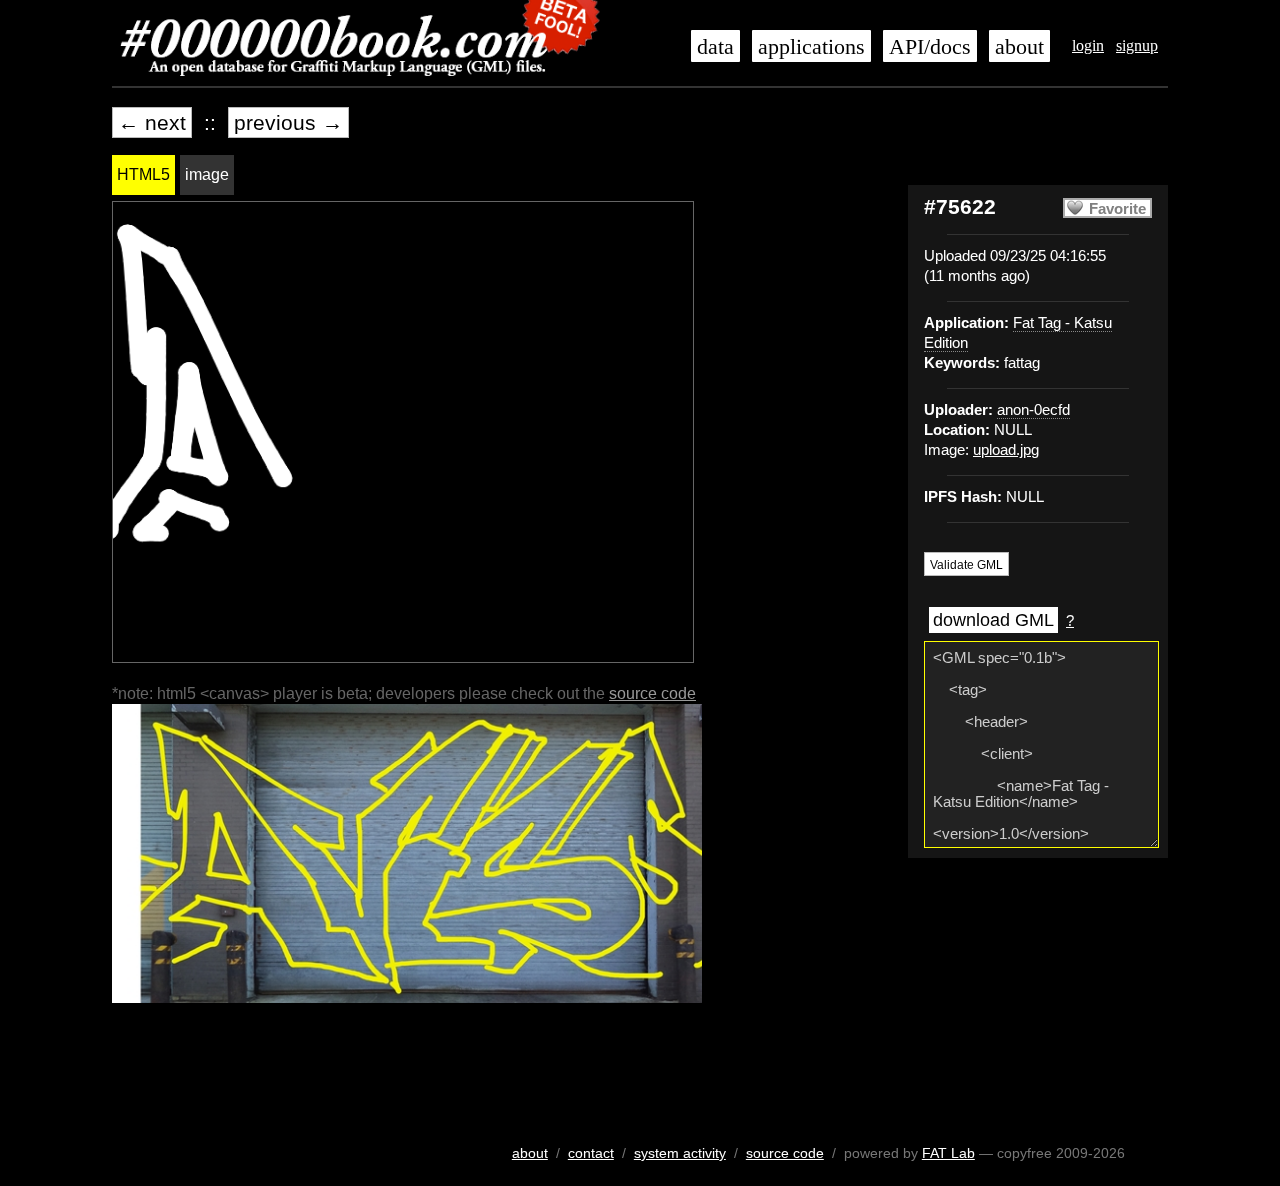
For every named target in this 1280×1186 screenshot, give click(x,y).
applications (811, 47)
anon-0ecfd (1033, 410)
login (1088, 45)
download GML (993, 620)
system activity (680, 1153)
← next (152, 122)
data (715, 47)
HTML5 (143, 174)
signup (1137, 45)
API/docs (930, 47)
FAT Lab (948, 1153)
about (1019, 47)
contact (591, 1153)
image (207, 174)
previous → (288, 122)
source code (652, 693)
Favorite (1117, 209)
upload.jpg (1006, 450)
